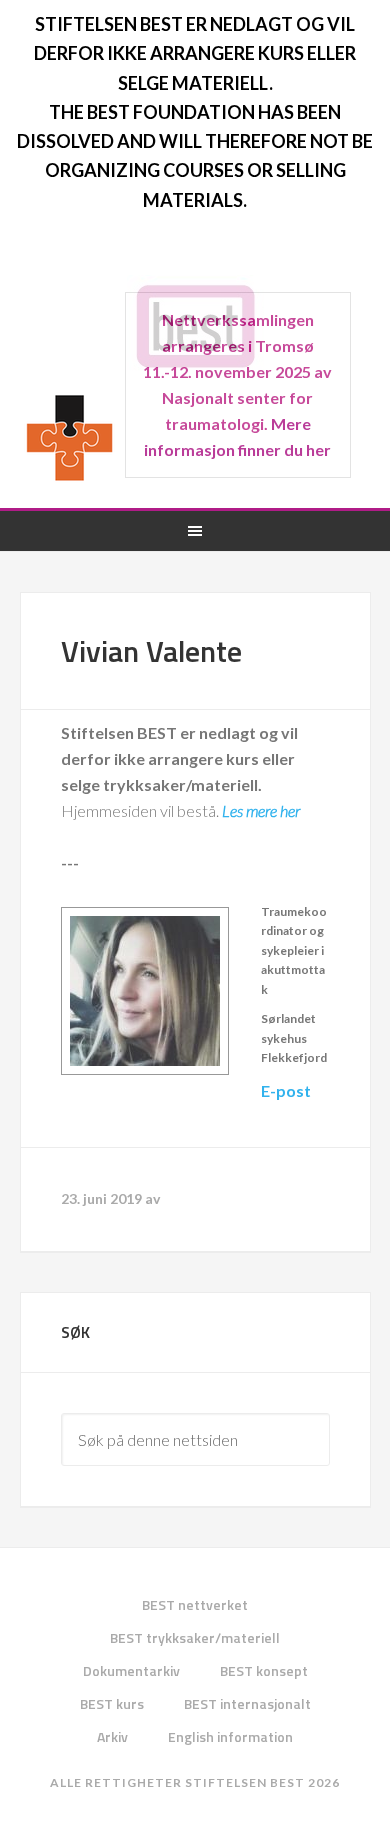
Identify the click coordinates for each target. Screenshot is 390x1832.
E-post (286, 1090)
